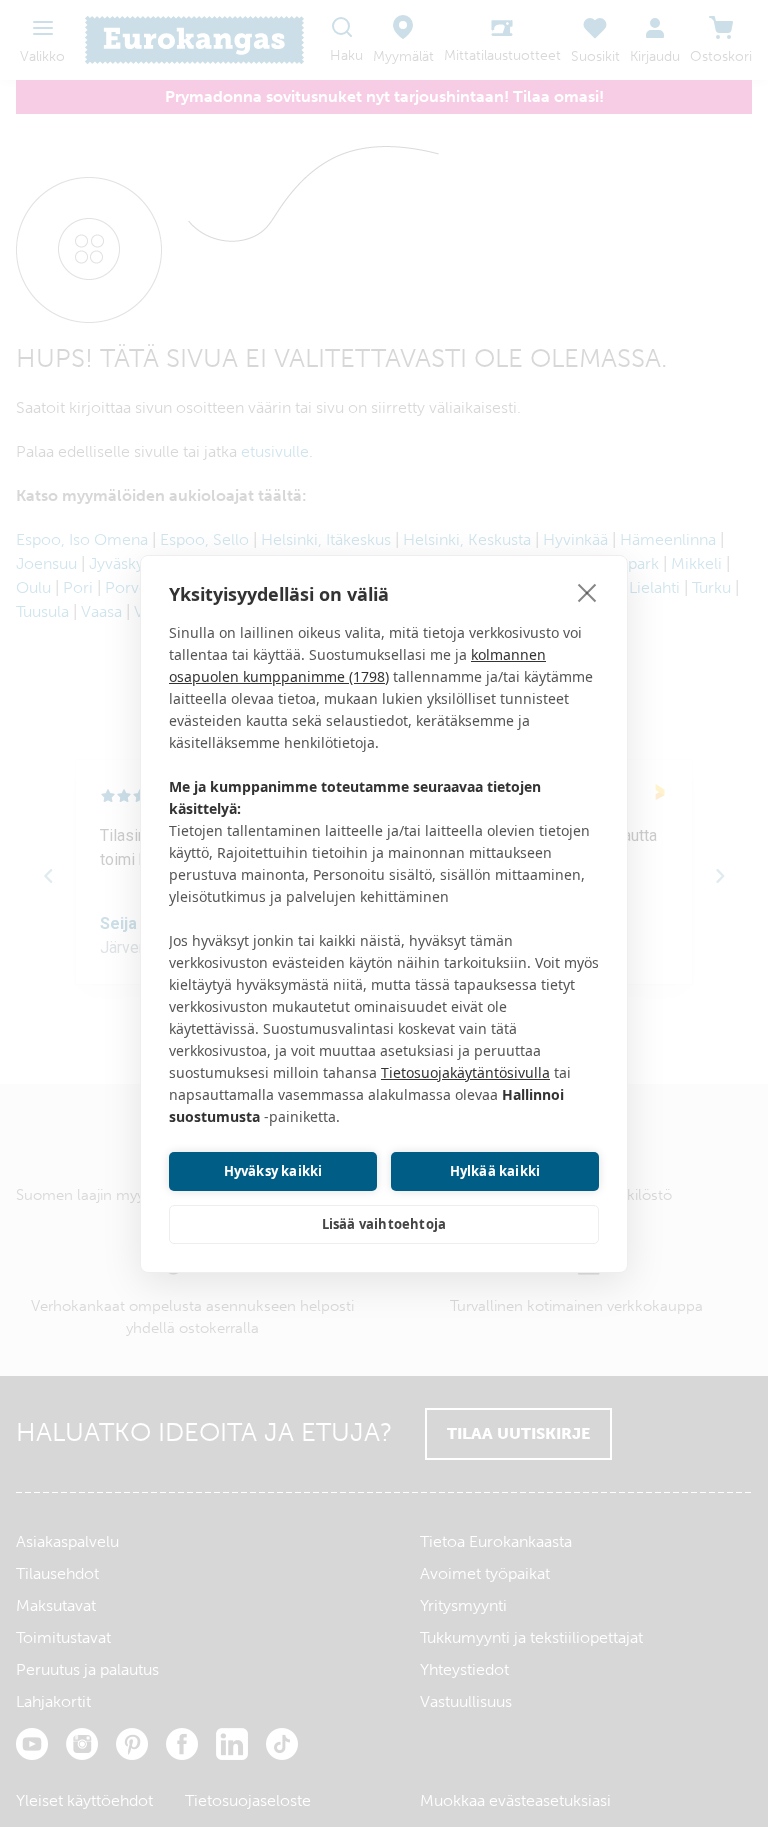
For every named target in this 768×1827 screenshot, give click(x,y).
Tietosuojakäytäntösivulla (465, 1072)
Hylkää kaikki (495, 1171)
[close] (587, 592)
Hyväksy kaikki (273, 1171)
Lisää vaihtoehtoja (384, 1224)
